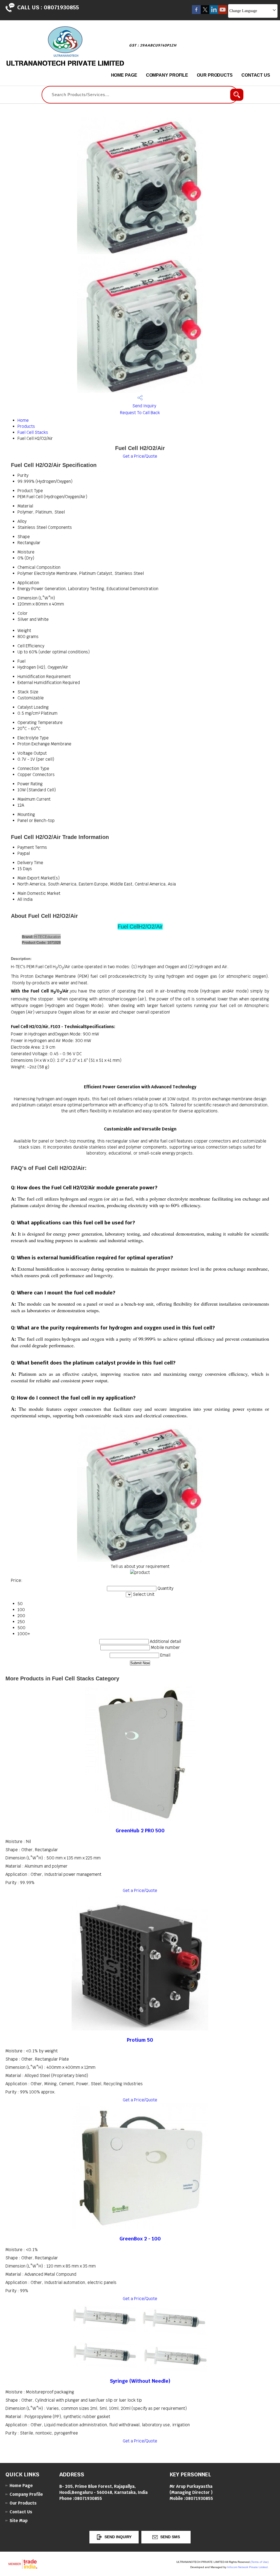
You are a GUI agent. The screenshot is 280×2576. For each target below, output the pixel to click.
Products (26, 426)
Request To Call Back (140, 413)
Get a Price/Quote (140, 456)
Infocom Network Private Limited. (248, 2567)
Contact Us (256, 75)
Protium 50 (140, 2040)
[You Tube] (223, 12)
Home (23, 420)
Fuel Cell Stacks (33, 432)
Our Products (215, 75)
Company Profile (167, 75)
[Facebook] (196, 12)
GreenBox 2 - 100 (140, 2239)
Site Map (19, 2521)
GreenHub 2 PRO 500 (140, 1831)
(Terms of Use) (259, 2562)
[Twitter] (205, 12)
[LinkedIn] (214, 12)
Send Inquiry (144, 406)
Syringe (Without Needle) (140, 2381)
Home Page (124, 75)
